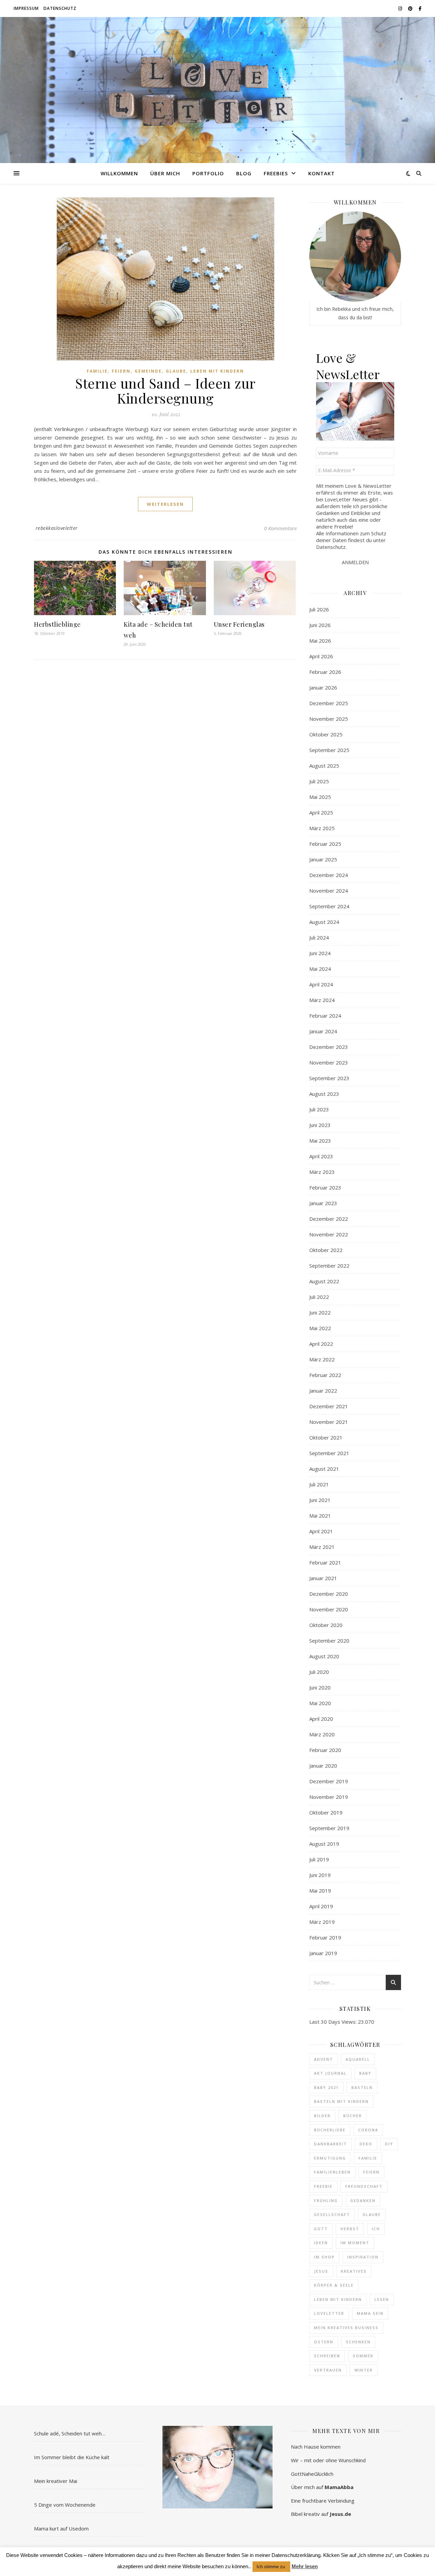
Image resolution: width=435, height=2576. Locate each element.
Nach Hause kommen (316, 2447)
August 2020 (324, 1656)
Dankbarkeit (330, 2144)
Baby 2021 (326, 2087)
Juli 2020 (319, 1672)
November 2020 (329, 1609)
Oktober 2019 (326, 1812)
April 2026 (321, 656)
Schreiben (327, 2356)
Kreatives (354, 2271)
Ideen (321, 2243)
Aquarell (358, 2059)
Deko (366, 2144)
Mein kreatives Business (346, 2328)
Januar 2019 (323, 1953)
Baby (365, 2073)
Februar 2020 (325, 1750)
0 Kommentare (280, 528)
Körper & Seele (334, 2285)
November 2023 (329, 1062)
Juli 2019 (319, 1859)
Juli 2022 (319, 1297)
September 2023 (329, 1078)
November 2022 (329, 1234)
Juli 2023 (319, 1109)
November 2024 (329, 891)
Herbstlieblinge (57, 624)
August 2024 (324, 922)
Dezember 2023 (329, 1047)
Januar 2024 (323, 1031)
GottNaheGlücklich (312, 2474)
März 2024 (322, 1000)
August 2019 (324, 1844)
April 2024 (321, 984)
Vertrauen (328, 2370)
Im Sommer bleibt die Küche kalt (72, 2457)
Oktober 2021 (326, 1437)
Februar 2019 (325, 1937)
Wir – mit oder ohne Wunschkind (328, 2460)
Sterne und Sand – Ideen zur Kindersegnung (165, 390)
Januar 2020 (323, 1766)
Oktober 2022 (326, 1250)
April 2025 (321, 812)
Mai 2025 (320, 797)
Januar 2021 (323, 1578)
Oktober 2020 (326, 1625)
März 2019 (322, 1922)
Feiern (121, 371)
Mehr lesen (305, 2566)
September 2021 (329, 1453)
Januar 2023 (323, 1203)
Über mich (165, 173)
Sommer (363, 2356)
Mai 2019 (320, 1891)
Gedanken (363, 2201)
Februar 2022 (325, 1375)
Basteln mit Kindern (341, 2101)
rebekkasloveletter (57, 528)
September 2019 (329, 1828)
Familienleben (332, 2172)
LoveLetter (329, 2313)
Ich (376, 2229)
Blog (244, 173)
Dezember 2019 (329, 1781)
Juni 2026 (320, 625)
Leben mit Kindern (217, 371)
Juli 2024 (319, 937)
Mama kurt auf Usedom (61, 2528)
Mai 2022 (320, 1328)
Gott (321, 2229)
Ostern (324, 2342)
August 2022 (324, 1281)
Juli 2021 (319, 1484)
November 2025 (329, 719)
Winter (364, 2370)
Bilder (322, 2116)
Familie (97, 371)
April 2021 (321, 1531)
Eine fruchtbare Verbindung (323, 2501)
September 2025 (329, 750)
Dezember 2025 (329, 703)
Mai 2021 (320, 1516)
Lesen (382, 2299)
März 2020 (322, 1734)
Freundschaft (364, 2186)
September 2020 (329, 1641)
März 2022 (322, 1359)
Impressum (26, 8)
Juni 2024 (320, 953)
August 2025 (324, 766)
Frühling (326, 2201)
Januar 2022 (323, 1391)
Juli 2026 (319, 609)
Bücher (353, 2116)
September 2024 (329, 906)
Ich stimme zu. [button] (271, 2567)
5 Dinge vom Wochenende (65, 2505)
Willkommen (119, 173)
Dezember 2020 (329, 1594)
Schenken (358, 2342)
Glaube (176, 371)
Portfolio (208, 173)
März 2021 (322, 1547)
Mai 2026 (320, 641)
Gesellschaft (332, 2214)
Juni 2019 (320, 1875)
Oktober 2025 (326, 734)
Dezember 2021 (329, 1406)
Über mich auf (322, 2487)
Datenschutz (60, 8)
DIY (389, 2144)
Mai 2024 (320, 969)
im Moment (355, 2243)
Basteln (362, 2087)
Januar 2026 (323, 687)
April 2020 (321, 1719)
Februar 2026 (325, 672)
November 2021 (329, 1422)
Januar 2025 (323, 859)
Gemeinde (148, 371)
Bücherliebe (330, 2130)
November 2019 (329, 1797)
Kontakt (321, 173)
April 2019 (321, 1906)
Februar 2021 (325, 1562)
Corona (368, 2130)
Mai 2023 (320, 1141)
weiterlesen (165, 504)
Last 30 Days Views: (334, 2022)
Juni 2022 (320, 1312)
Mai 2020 (320, 1703)
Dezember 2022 (329, 1219)
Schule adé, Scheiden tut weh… (70, 2433)
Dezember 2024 (329, 875)
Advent (324, 2059)
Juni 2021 (320, 1500)
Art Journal (330, 2073)
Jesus (321, 2271)
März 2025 (322, 828)
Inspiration (363, 2257)
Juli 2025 (319, 781)
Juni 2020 (320, 1687)
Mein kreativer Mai (56, 2481)
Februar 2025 (325, 844)
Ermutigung (330, 2158)
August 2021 (324, 1469)
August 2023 (324, 1094)
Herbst (350, 2229)
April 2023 (321, 1156)
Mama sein (370, 2313)
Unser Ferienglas (239, 624)
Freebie (323, 2186)
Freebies (276, 173)
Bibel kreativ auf (321, 2514)
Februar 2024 (325, 1016)
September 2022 (329, 1266)
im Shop (324, 2257)
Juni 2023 (320, 1125)
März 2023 (322, 1172)
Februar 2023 (325, 1187)
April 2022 (321, 1344)
